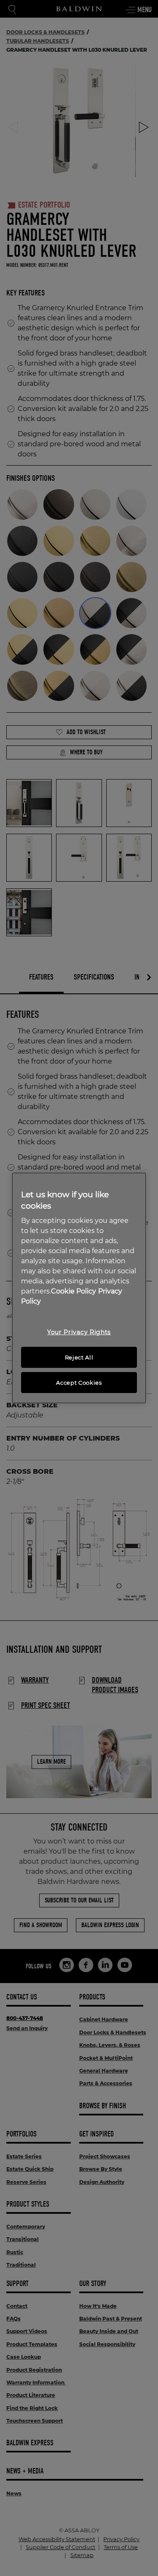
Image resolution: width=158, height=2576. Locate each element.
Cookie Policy (74, 1291)
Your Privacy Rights (79, 1332)
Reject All (79, 1357)
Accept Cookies (79, 1383)
